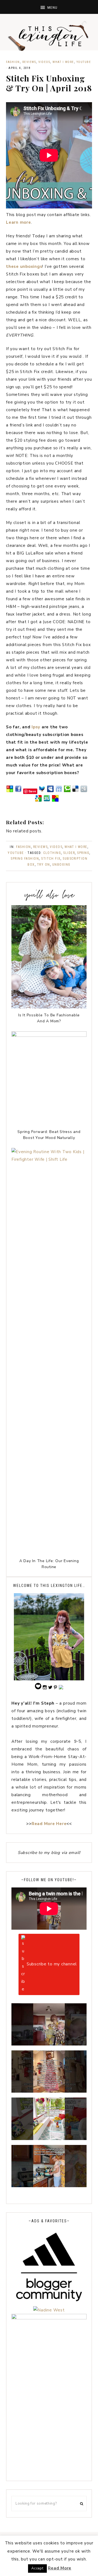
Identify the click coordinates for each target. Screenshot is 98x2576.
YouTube (84, 62)
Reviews (29, 62)
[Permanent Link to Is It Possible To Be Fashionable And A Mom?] (49, 1007)
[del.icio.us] (75, 791)
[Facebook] (18, 791)
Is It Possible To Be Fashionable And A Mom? (49, 1018)
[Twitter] (42, 791)
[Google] (38, 801)
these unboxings (24, 266)
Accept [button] (37, 2568)
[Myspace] (50, 791)
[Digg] (84, 791)
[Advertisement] (49, 2426)
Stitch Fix (51, 859)
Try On (44, 865)
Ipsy (36, 727)
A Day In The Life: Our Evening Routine (49, 1564)
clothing (52, 853)
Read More (60, 2568)
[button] (49, 7)
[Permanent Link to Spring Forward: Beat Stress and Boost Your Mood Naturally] (49, 1035)
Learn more (19, 222)
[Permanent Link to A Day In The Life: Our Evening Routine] (49, 1159)
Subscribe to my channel (52, 1964)
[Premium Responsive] (55, 801)
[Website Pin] (10, 791)
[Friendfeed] (59, 791)
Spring (83, 853)
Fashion (13, 62)
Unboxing (61, 865)
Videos (44, 62)
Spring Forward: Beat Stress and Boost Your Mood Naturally (49, 1135)
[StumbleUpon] (47, 801)
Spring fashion (25, 859)
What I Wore (63, 62)
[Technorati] (67, 791)
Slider (69, 853)
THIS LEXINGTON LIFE (49, 35)
